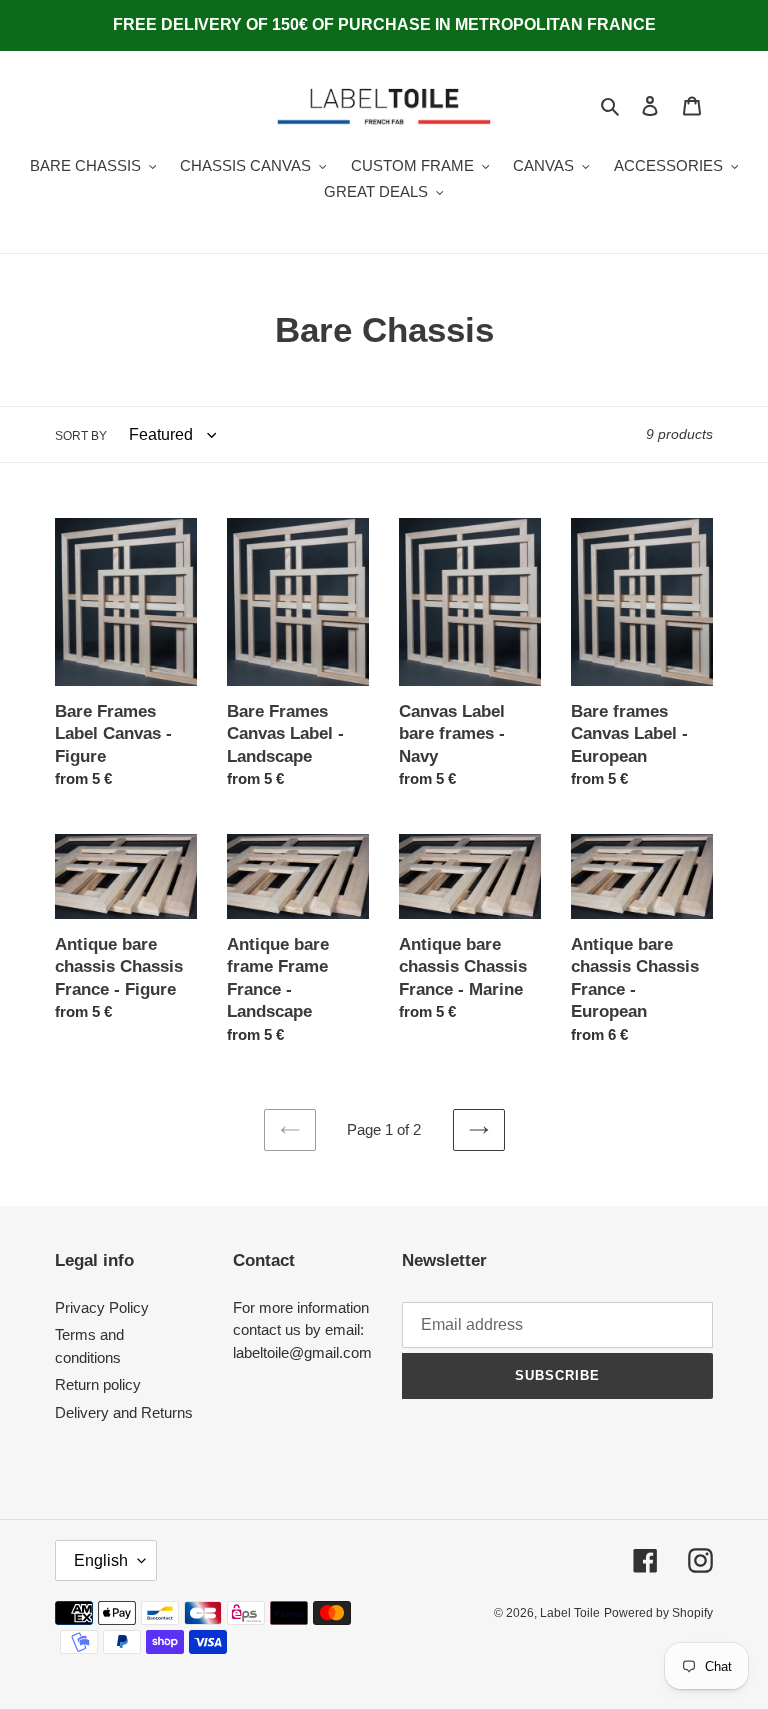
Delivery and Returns (124, 1412)
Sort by (81, 436)
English (101, 1560)
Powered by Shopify (658, 1613)
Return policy (98, 1384)
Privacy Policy (102, 1307)
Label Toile (570, 1613)
